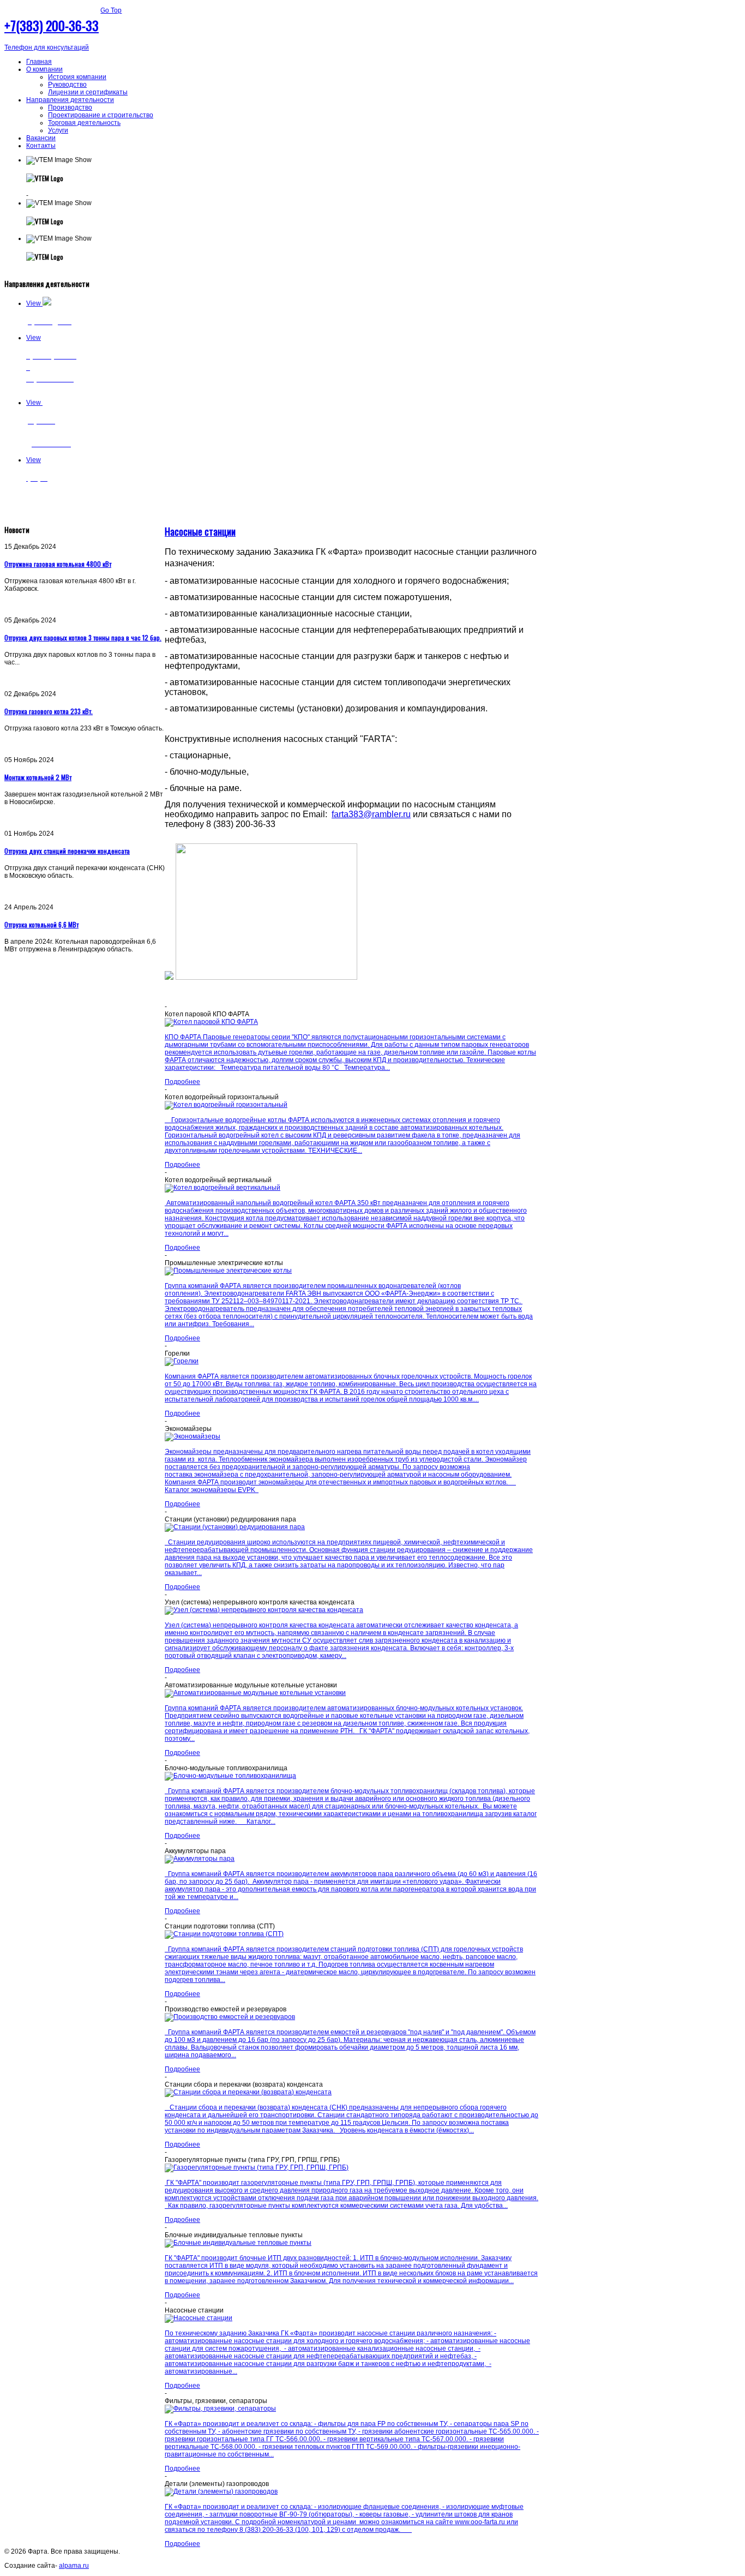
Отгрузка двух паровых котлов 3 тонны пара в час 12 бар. (83, 637)
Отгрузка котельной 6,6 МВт (41, 924)
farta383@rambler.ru (371, 814)
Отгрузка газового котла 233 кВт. (49, 711)
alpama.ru (74, 2566)
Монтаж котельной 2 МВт (38, 777)
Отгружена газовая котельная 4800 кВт (58, 564)
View (34, 303)
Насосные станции (200, 531)
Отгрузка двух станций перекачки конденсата (67, 851)
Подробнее (182, 1082)
